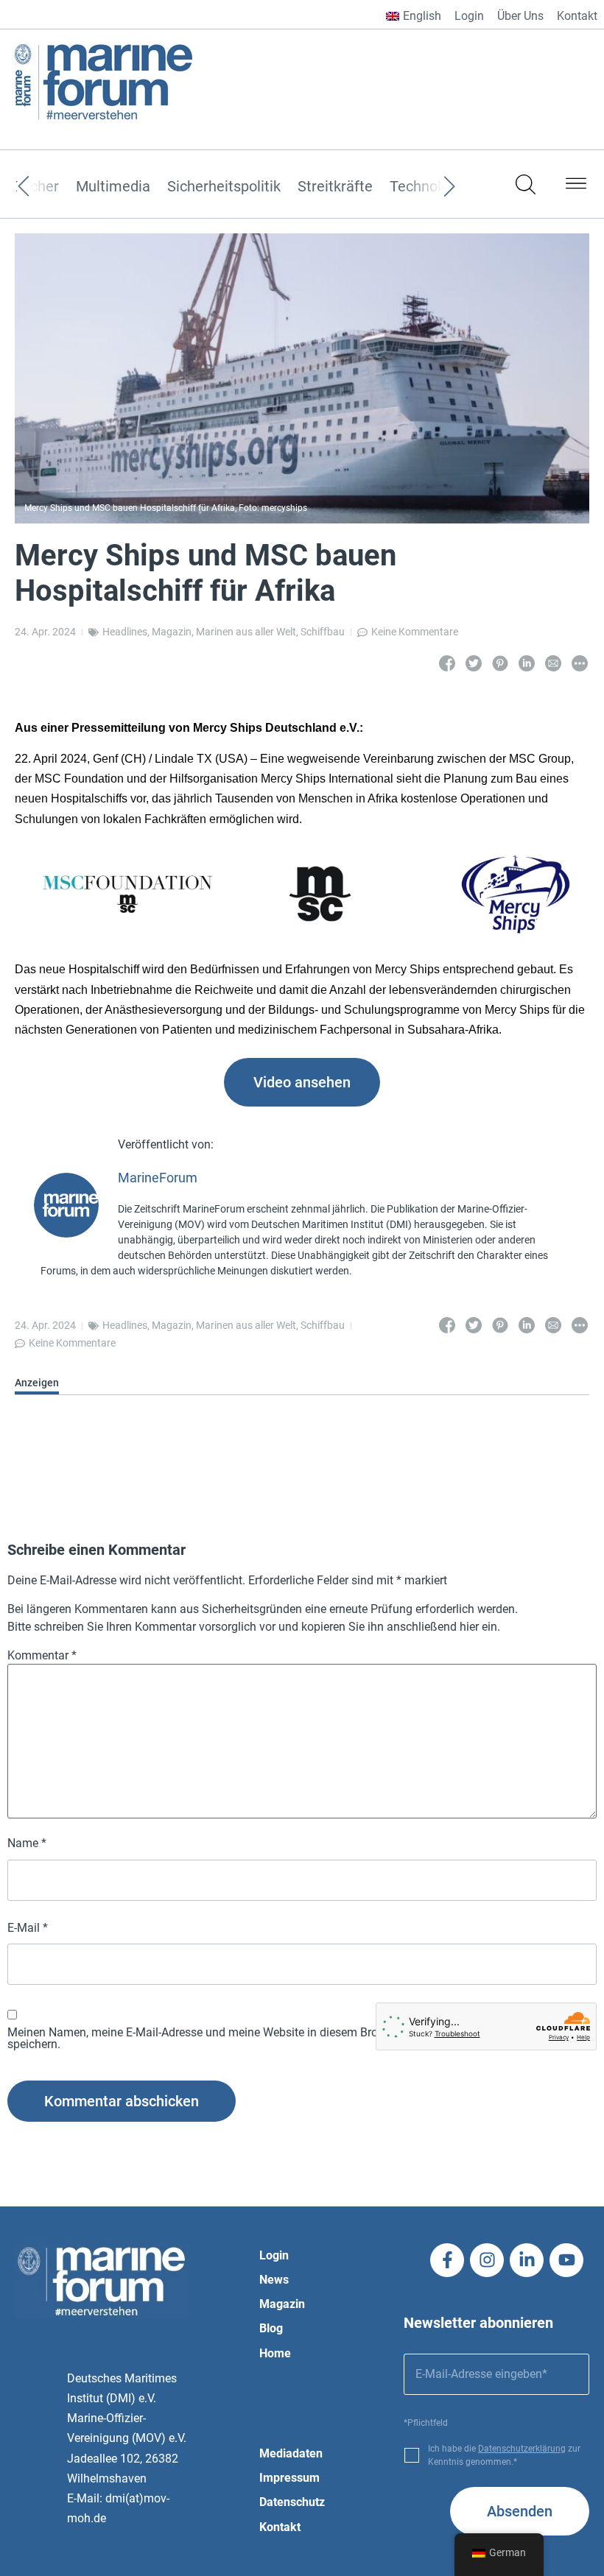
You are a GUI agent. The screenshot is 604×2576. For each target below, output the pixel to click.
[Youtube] (566, 2260)
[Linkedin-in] (527, 2260)
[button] (576, 186)
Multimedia (113, 187)
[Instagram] (487, 2260)
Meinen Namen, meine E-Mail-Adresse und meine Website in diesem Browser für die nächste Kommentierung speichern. (288, 2039)
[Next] (427, 187)
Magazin (172, 632)
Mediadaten (291, 2453)
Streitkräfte (335, 187)
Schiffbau (323, 632)
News (274, 2280)
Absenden (520, 2511)
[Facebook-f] (447, 2260)
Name (27, 1843)
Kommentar (42, 1656)
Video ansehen (302, 1082)
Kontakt (577, 16)
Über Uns (520, 16)
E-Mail (28, 1928)
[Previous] (46, 187)
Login (469, 16)
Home (275, 2353)
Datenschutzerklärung (522, 2449)
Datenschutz (292, 2502)
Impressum (289, 2478)
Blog (271, 2328)
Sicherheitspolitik (224, 187)
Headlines (125, 632)
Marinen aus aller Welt (246, 632)
